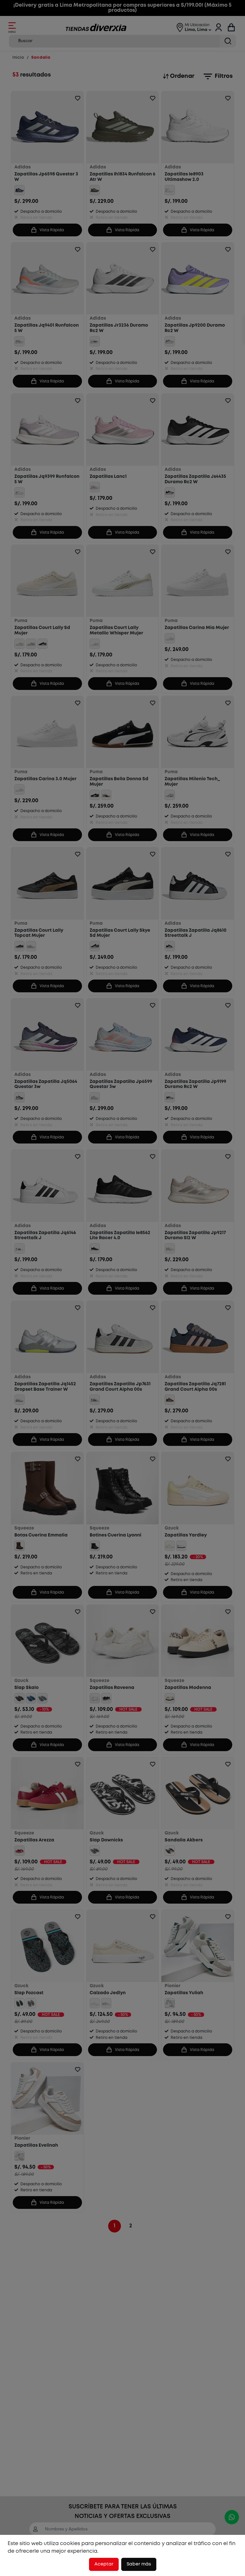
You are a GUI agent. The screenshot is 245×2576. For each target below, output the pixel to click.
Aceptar (104, 2564)
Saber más (139, 2564)
